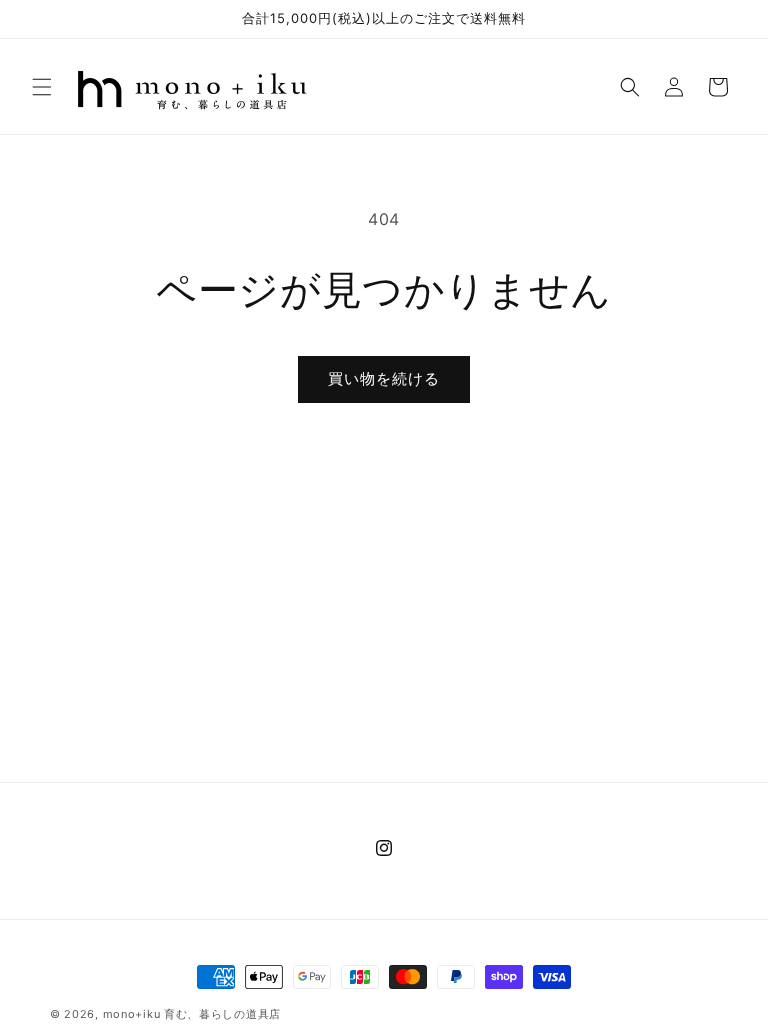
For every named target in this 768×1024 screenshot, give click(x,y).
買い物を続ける (384, 378)
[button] (42, 87)
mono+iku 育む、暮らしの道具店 (192, 1014)
